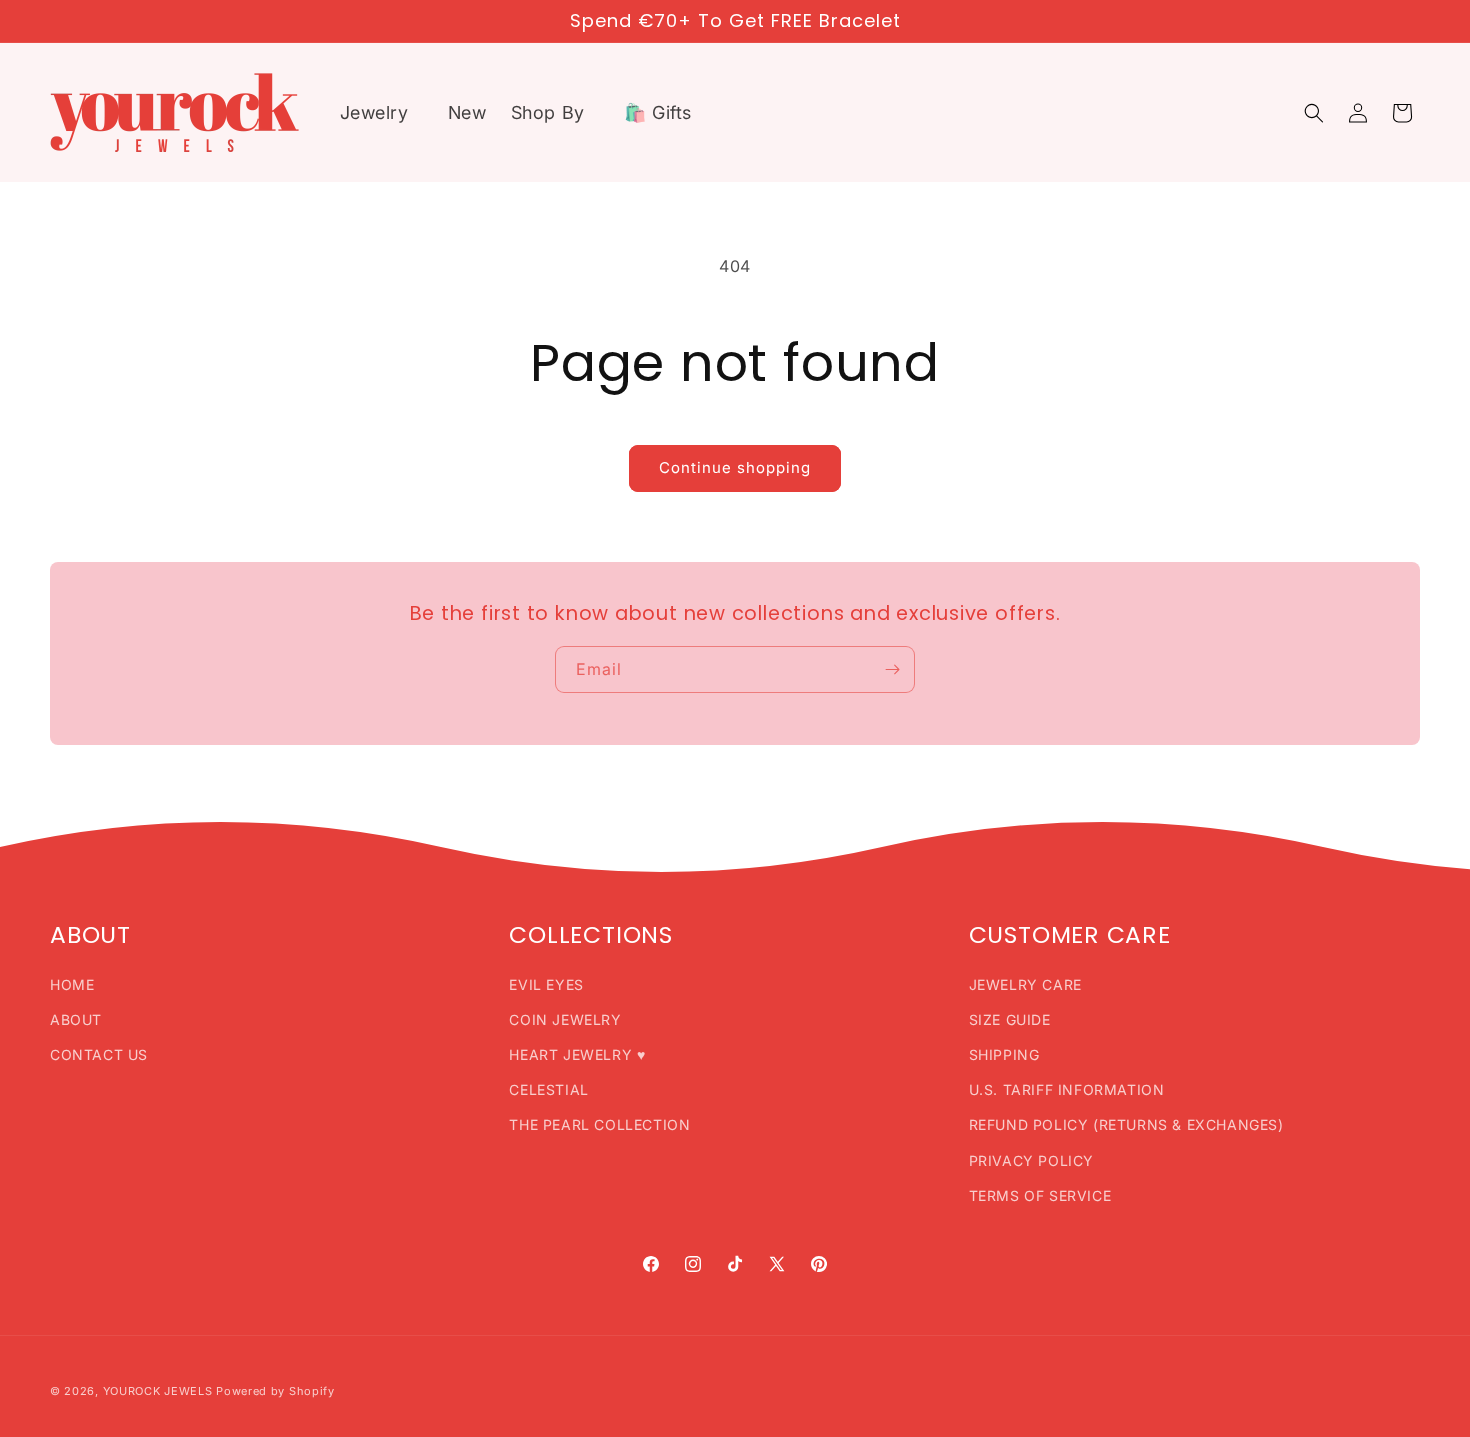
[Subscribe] (892, 669)
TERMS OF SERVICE (1040, 1195)
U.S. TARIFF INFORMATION (1067, 1089)
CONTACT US (99, 1054)
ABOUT (76, 1019)
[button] (382, 112)
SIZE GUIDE (1010, 1019)
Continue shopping (735, 467)
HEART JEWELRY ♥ (577, 1054)
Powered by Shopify (275, 1391)
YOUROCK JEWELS (158, 1391)
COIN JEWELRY (565, 1019)
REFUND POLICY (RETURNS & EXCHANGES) (1126, 1124)
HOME (72, 984)
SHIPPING (1004, 1054)
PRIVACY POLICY (1031, 1160)
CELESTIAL (548, 1089)
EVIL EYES (546, 984)
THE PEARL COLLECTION (599, 1124)
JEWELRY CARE (1025, 984)
